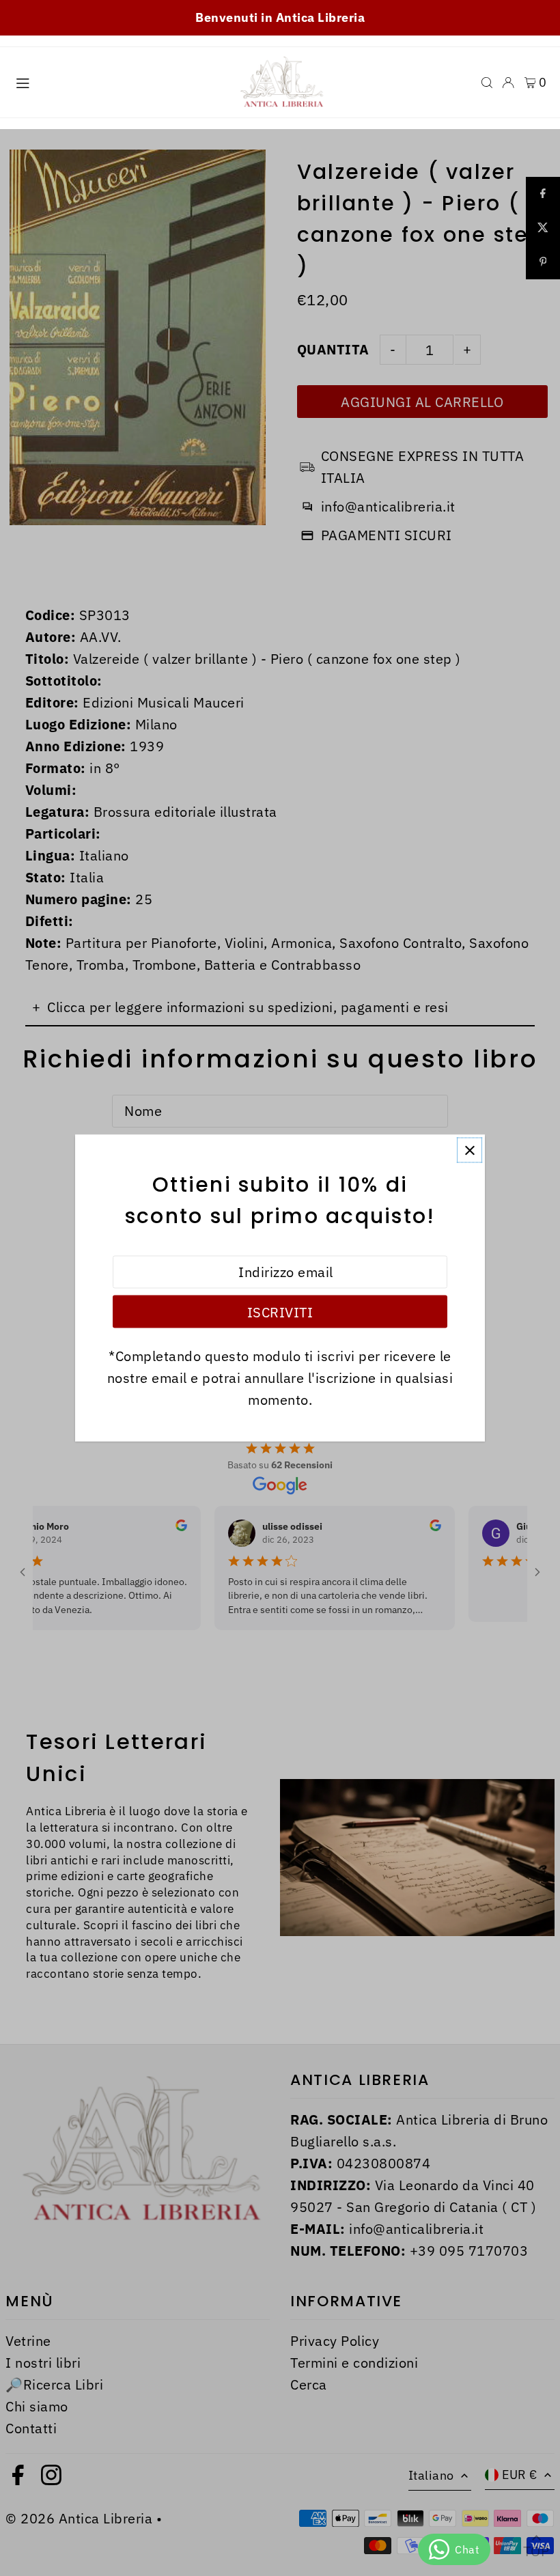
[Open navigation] (116, 82)
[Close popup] (470, 1150)
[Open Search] (487, 83)
